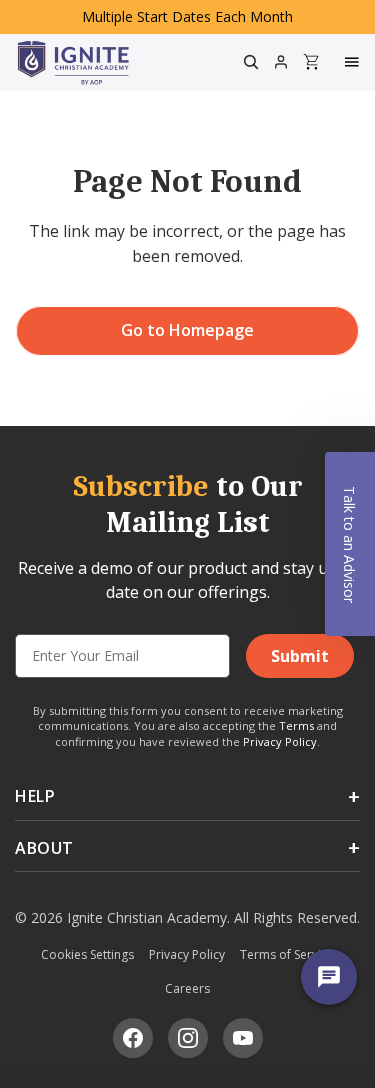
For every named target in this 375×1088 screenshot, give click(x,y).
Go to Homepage (187, 330)
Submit (300, 656)
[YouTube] (243, 1038)
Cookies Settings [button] (87, 954)
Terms (296, 725)
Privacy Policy (280, 741)
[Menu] (354, 62)
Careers (187, 988)
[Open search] (251, 62)
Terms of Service (287, 954)
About (44, 848)
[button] (350, 544)
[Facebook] (133, 1038)
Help (35, 796)
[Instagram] (188, 1038)
